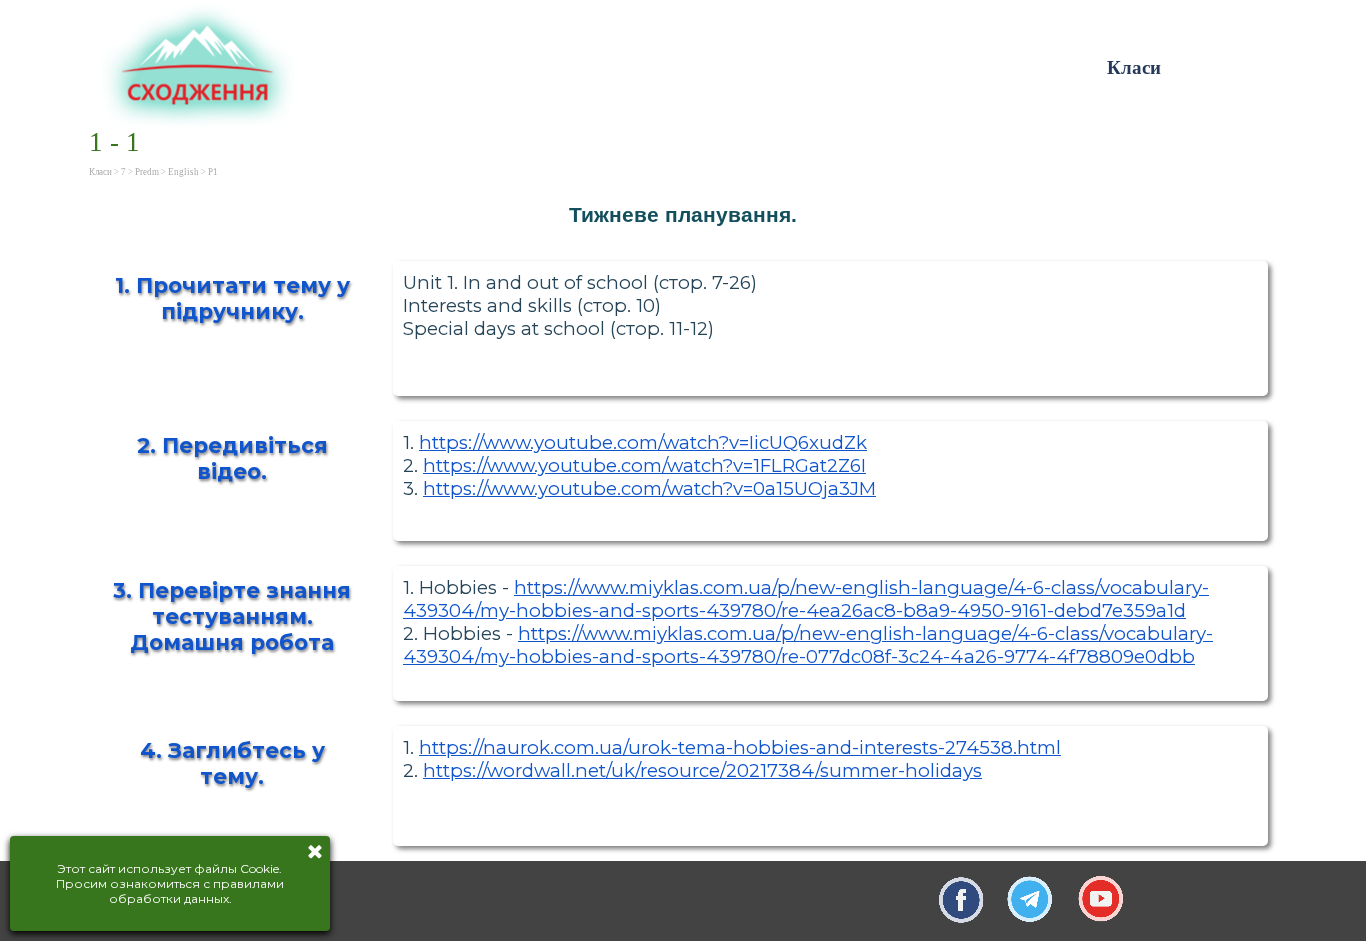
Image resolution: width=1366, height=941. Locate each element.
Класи (1134, 67)
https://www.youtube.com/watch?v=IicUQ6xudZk (643, 442)
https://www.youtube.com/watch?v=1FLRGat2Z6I (644, 465)
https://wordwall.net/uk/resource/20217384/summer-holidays (702, 770)
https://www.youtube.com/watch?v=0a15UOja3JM (649, 488)
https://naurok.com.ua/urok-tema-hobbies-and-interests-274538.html (740, 747)
